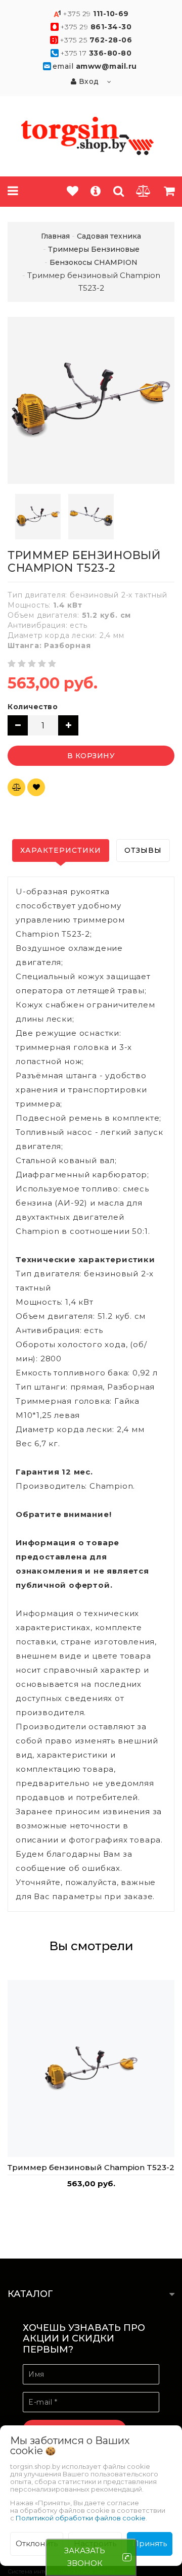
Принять (150, 2543)
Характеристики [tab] (61, 850)
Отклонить (37, 2543)
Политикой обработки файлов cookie (81, 2518)
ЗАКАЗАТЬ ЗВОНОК (85, 2557)
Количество (33, 707)
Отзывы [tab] (143, 850)
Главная (55, 236)
